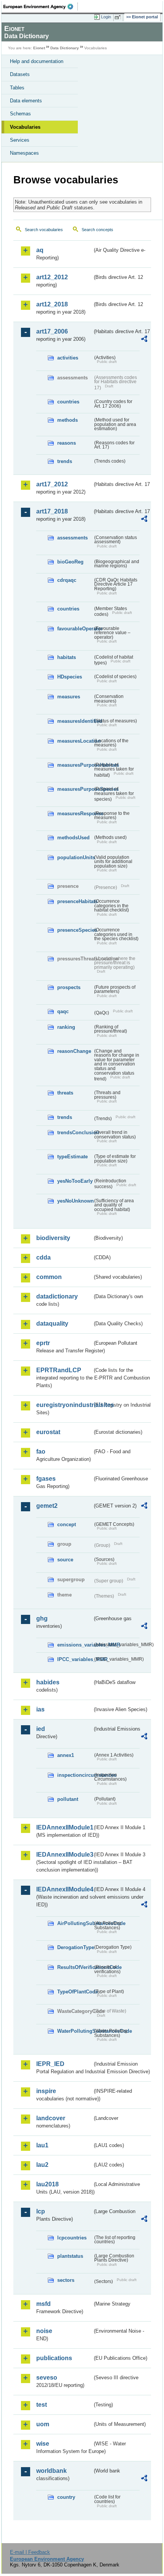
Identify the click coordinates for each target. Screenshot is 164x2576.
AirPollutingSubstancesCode (75, 1923)
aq (40, 250)
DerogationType (75, 1947)
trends (65, 461)
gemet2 (47, 1506)
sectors (66, 2280)
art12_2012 (52, 277)
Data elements (26, 101)
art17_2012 (52, 484)
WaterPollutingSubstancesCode (75, 2031)
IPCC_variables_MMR (75, 1659)
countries (68, 402)
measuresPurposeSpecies (75, 789)
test (42, 2405)
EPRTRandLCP (59, 1370)
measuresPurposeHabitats (75, 765)
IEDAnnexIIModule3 (64, 1855)
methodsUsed (73, 838)
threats (65, 1093)
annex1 (66, 1755)
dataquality (52, 1324)
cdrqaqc (67, 580)
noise (44, 2331)
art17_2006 (52, 331)
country (66, 2497)
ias (40, 1709)
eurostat (48, 1432)
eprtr (43, 1343)
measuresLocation (75, 741)
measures (69, 697)
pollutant (68, 1799)
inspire (46, 2091)
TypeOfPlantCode (75, 1992)
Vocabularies (25, 127)
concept (67, 1524)
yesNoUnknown (75, 1201)
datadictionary (57, 1296)
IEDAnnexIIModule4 (64, 1889)
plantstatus (70, 2256)
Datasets (20, 74)
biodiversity (53, 1238)
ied (41, 1729)
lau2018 (47, 2184)
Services (20, 140)
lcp (41, 2211)
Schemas (20, 114)
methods (68, 420)
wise (43, 2444)
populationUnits (75, 857)
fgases (46, 1479)
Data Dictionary (65, 48)
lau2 (42, 2165)
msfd (43, 2304)
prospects (69, 987)
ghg (42, 1618)
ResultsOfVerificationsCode (75, 1967)
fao (41, 1452)
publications (54, 2358)
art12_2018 (52, 304)
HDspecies (70, 677)
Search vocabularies (44, 230)
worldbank (51, 2471)
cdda (43, 1257)
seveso (47, 2378)
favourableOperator (75, 629)
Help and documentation (37, 61)
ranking (66, 1027)
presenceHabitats (75, 901)
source (65, 1560)
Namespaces (24, 153)
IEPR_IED (50, 2064)
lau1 (42, 2145)
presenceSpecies (75, 930)
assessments (72, 538)
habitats (67, 657)
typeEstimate (72, 1157)
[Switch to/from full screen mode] (119, 17)
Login (106, 17)
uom (43, 2424)
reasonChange (74, 1051)
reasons (67, 443)
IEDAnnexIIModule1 (64, 1827)
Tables (17, 88)
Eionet (39, 48)
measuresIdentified (75, 721)
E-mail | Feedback (30, 2552)
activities (68, 358)
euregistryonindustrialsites (64, 1405)
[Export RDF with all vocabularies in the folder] (144, 340)
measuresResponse (75, 814)
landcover (51, 2118)
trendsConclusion (75, 1133)
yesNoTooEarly (75, 1181)
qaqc (63, 1011)
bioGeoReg (70, 562)
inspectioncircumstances (75, 1775)
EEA (41, 6)
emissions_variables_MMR (75, 1645)
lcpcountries (72, 2238)
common (49, 1277)
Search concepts (97, 230)
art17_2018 (52, 511)
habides (48, 1682)
